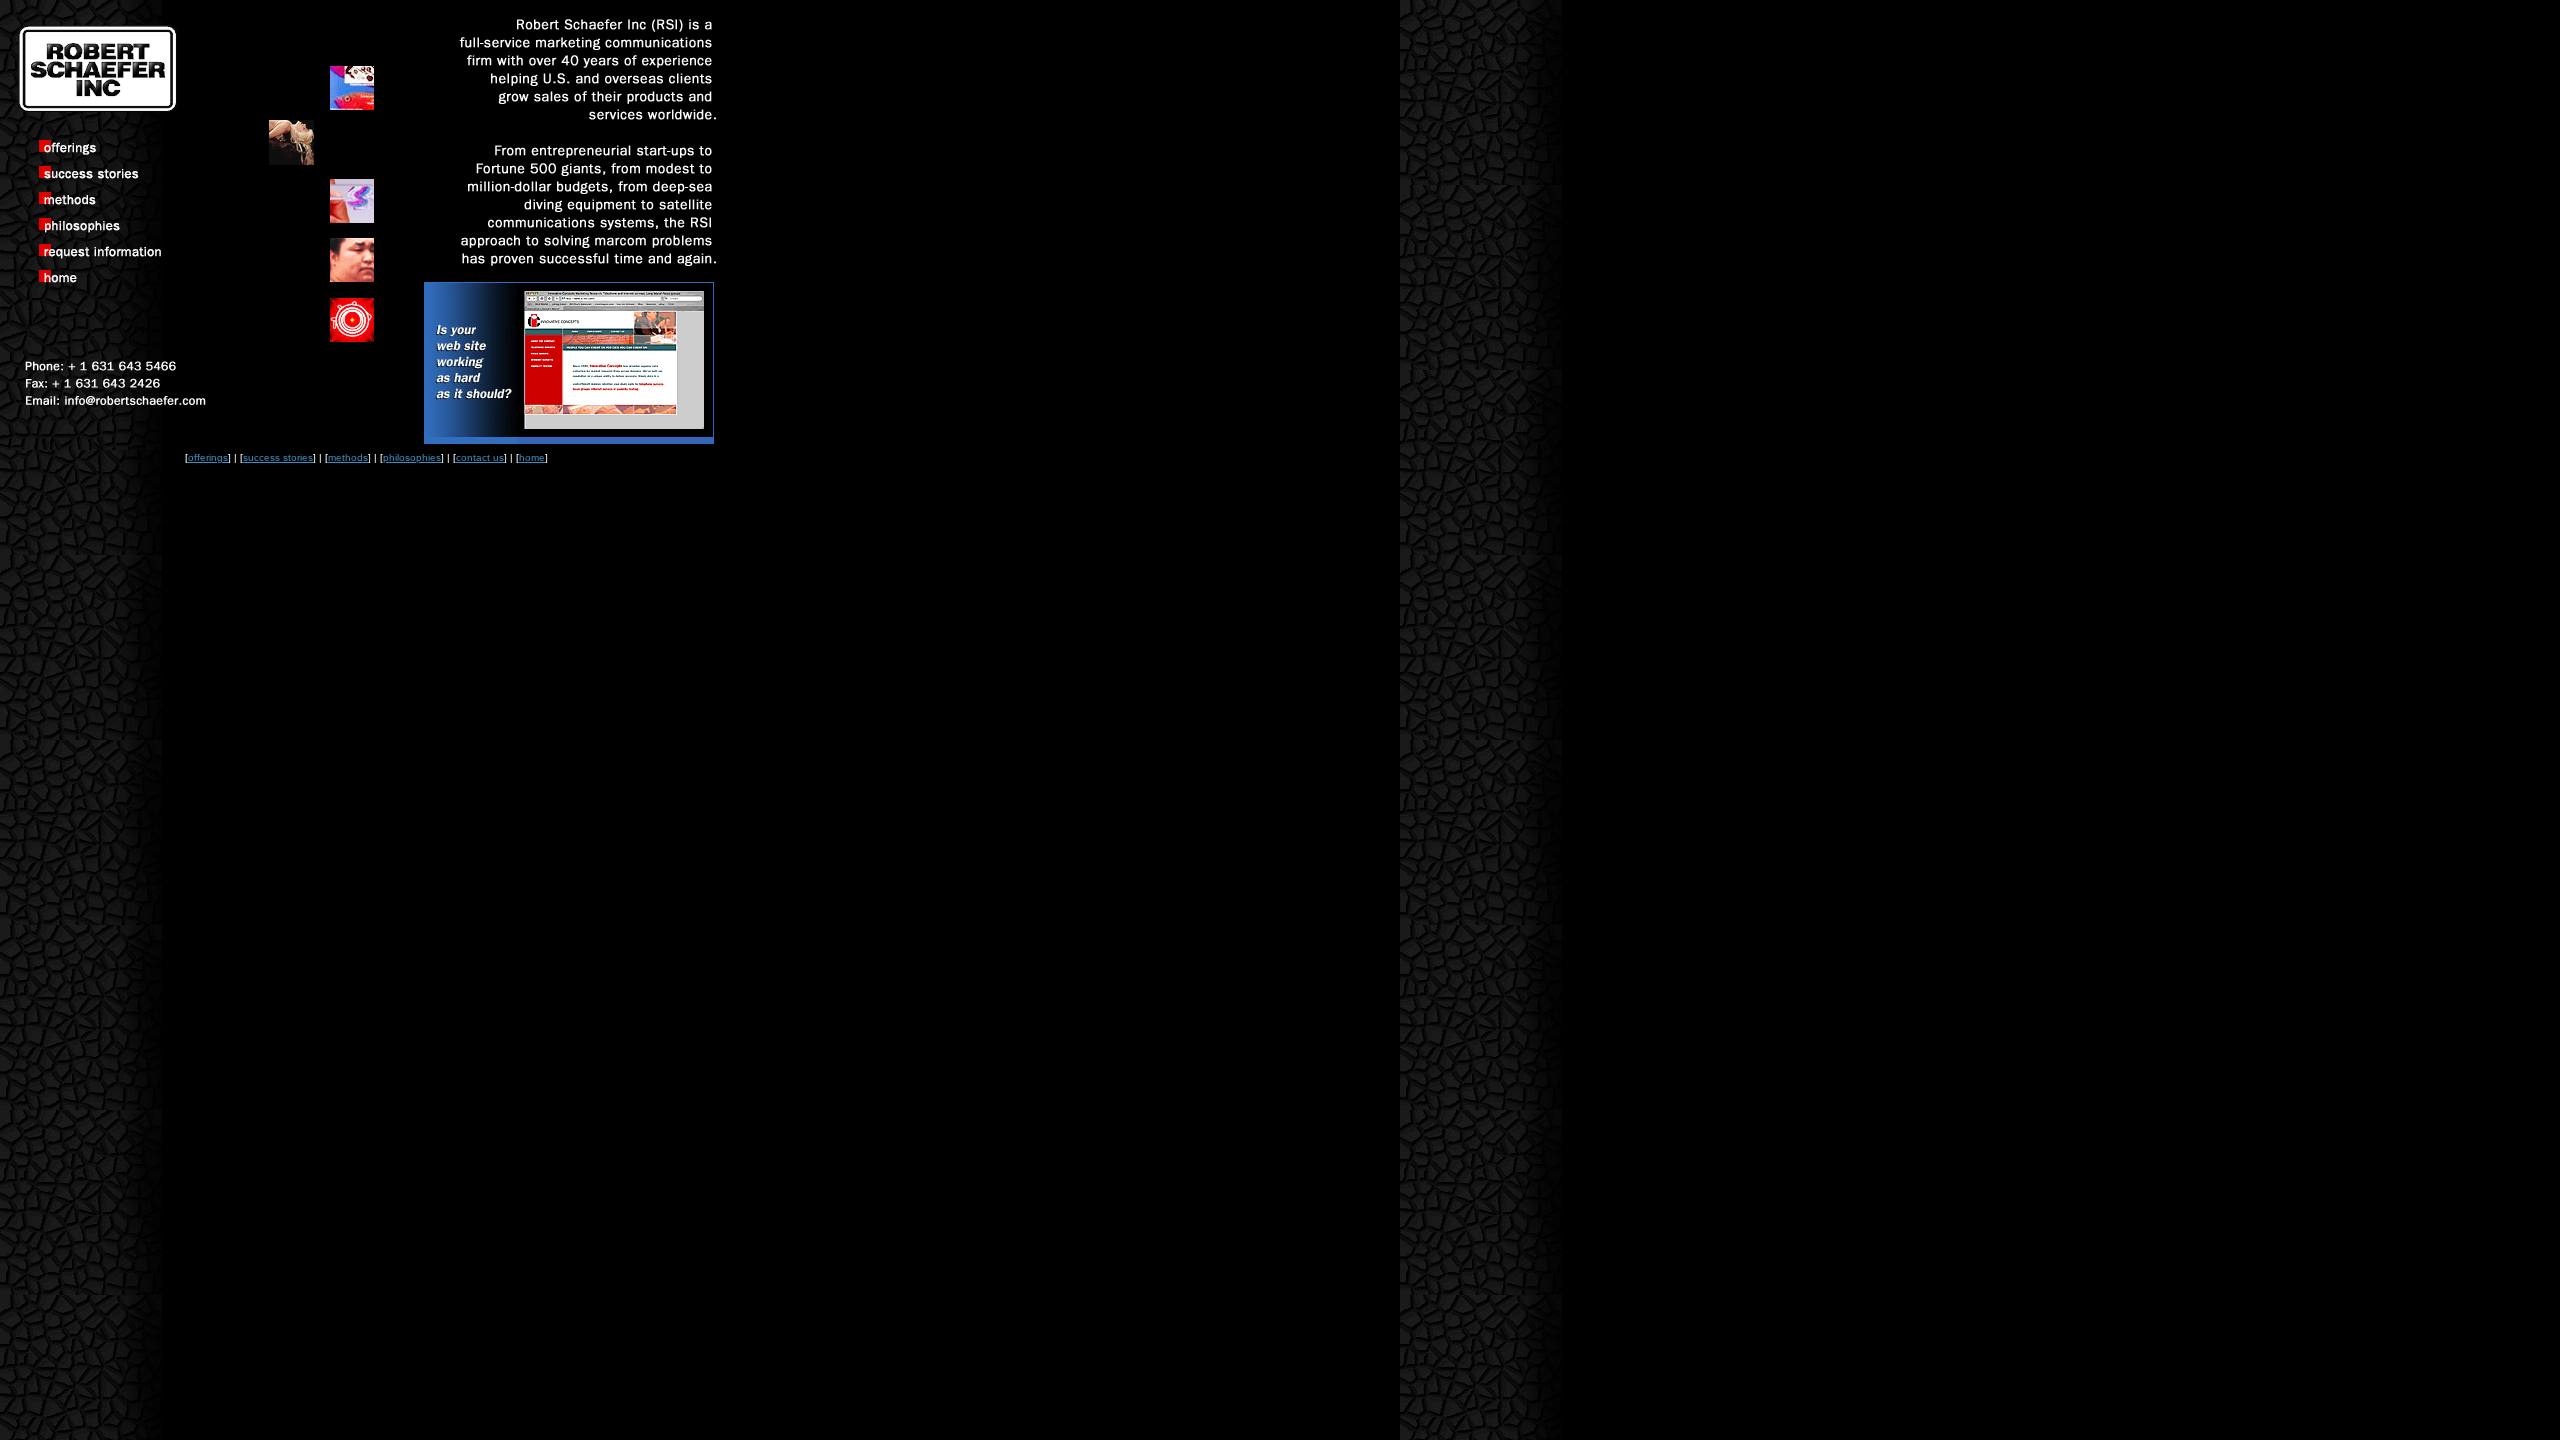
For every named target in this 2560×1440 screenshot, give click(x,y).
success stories (278, 457)
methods (348, 457)
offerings (208, 457)
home (532, 457)
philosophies (412, 457)
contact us (480, 457)
